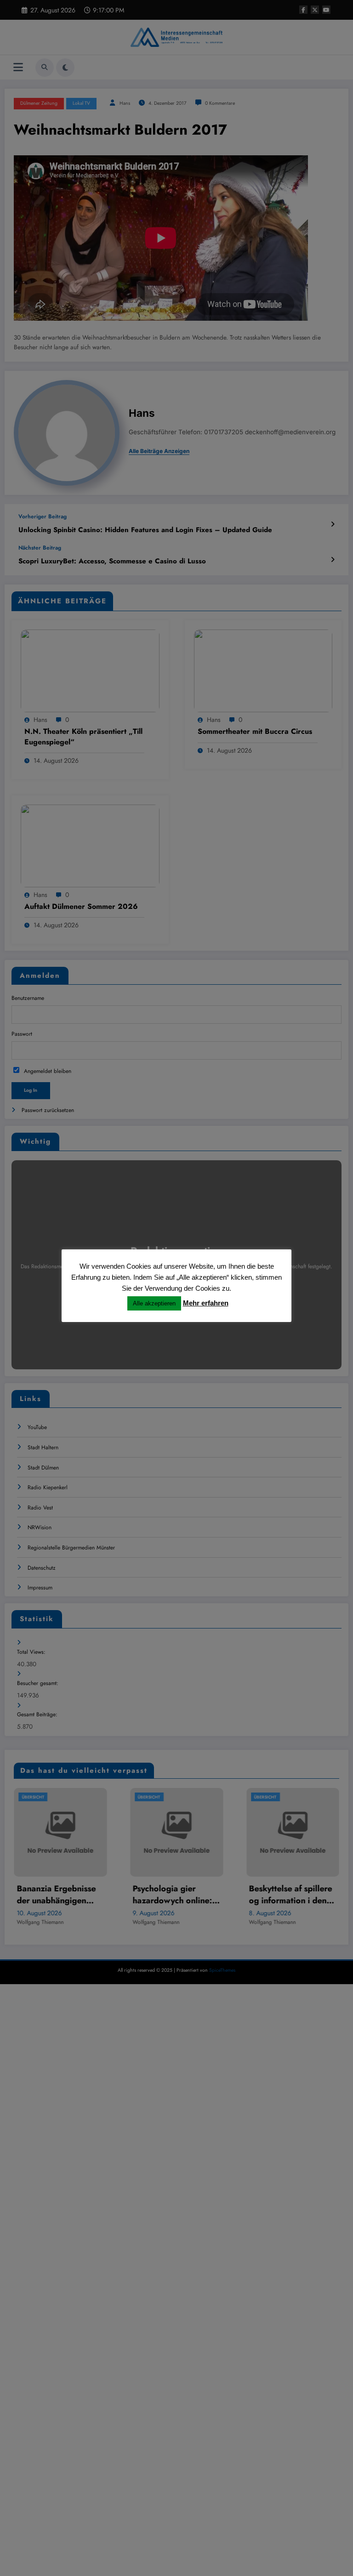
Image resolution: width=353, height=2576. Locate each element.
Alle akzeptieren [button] (154, 1303)
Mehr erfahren (206, 1303)
